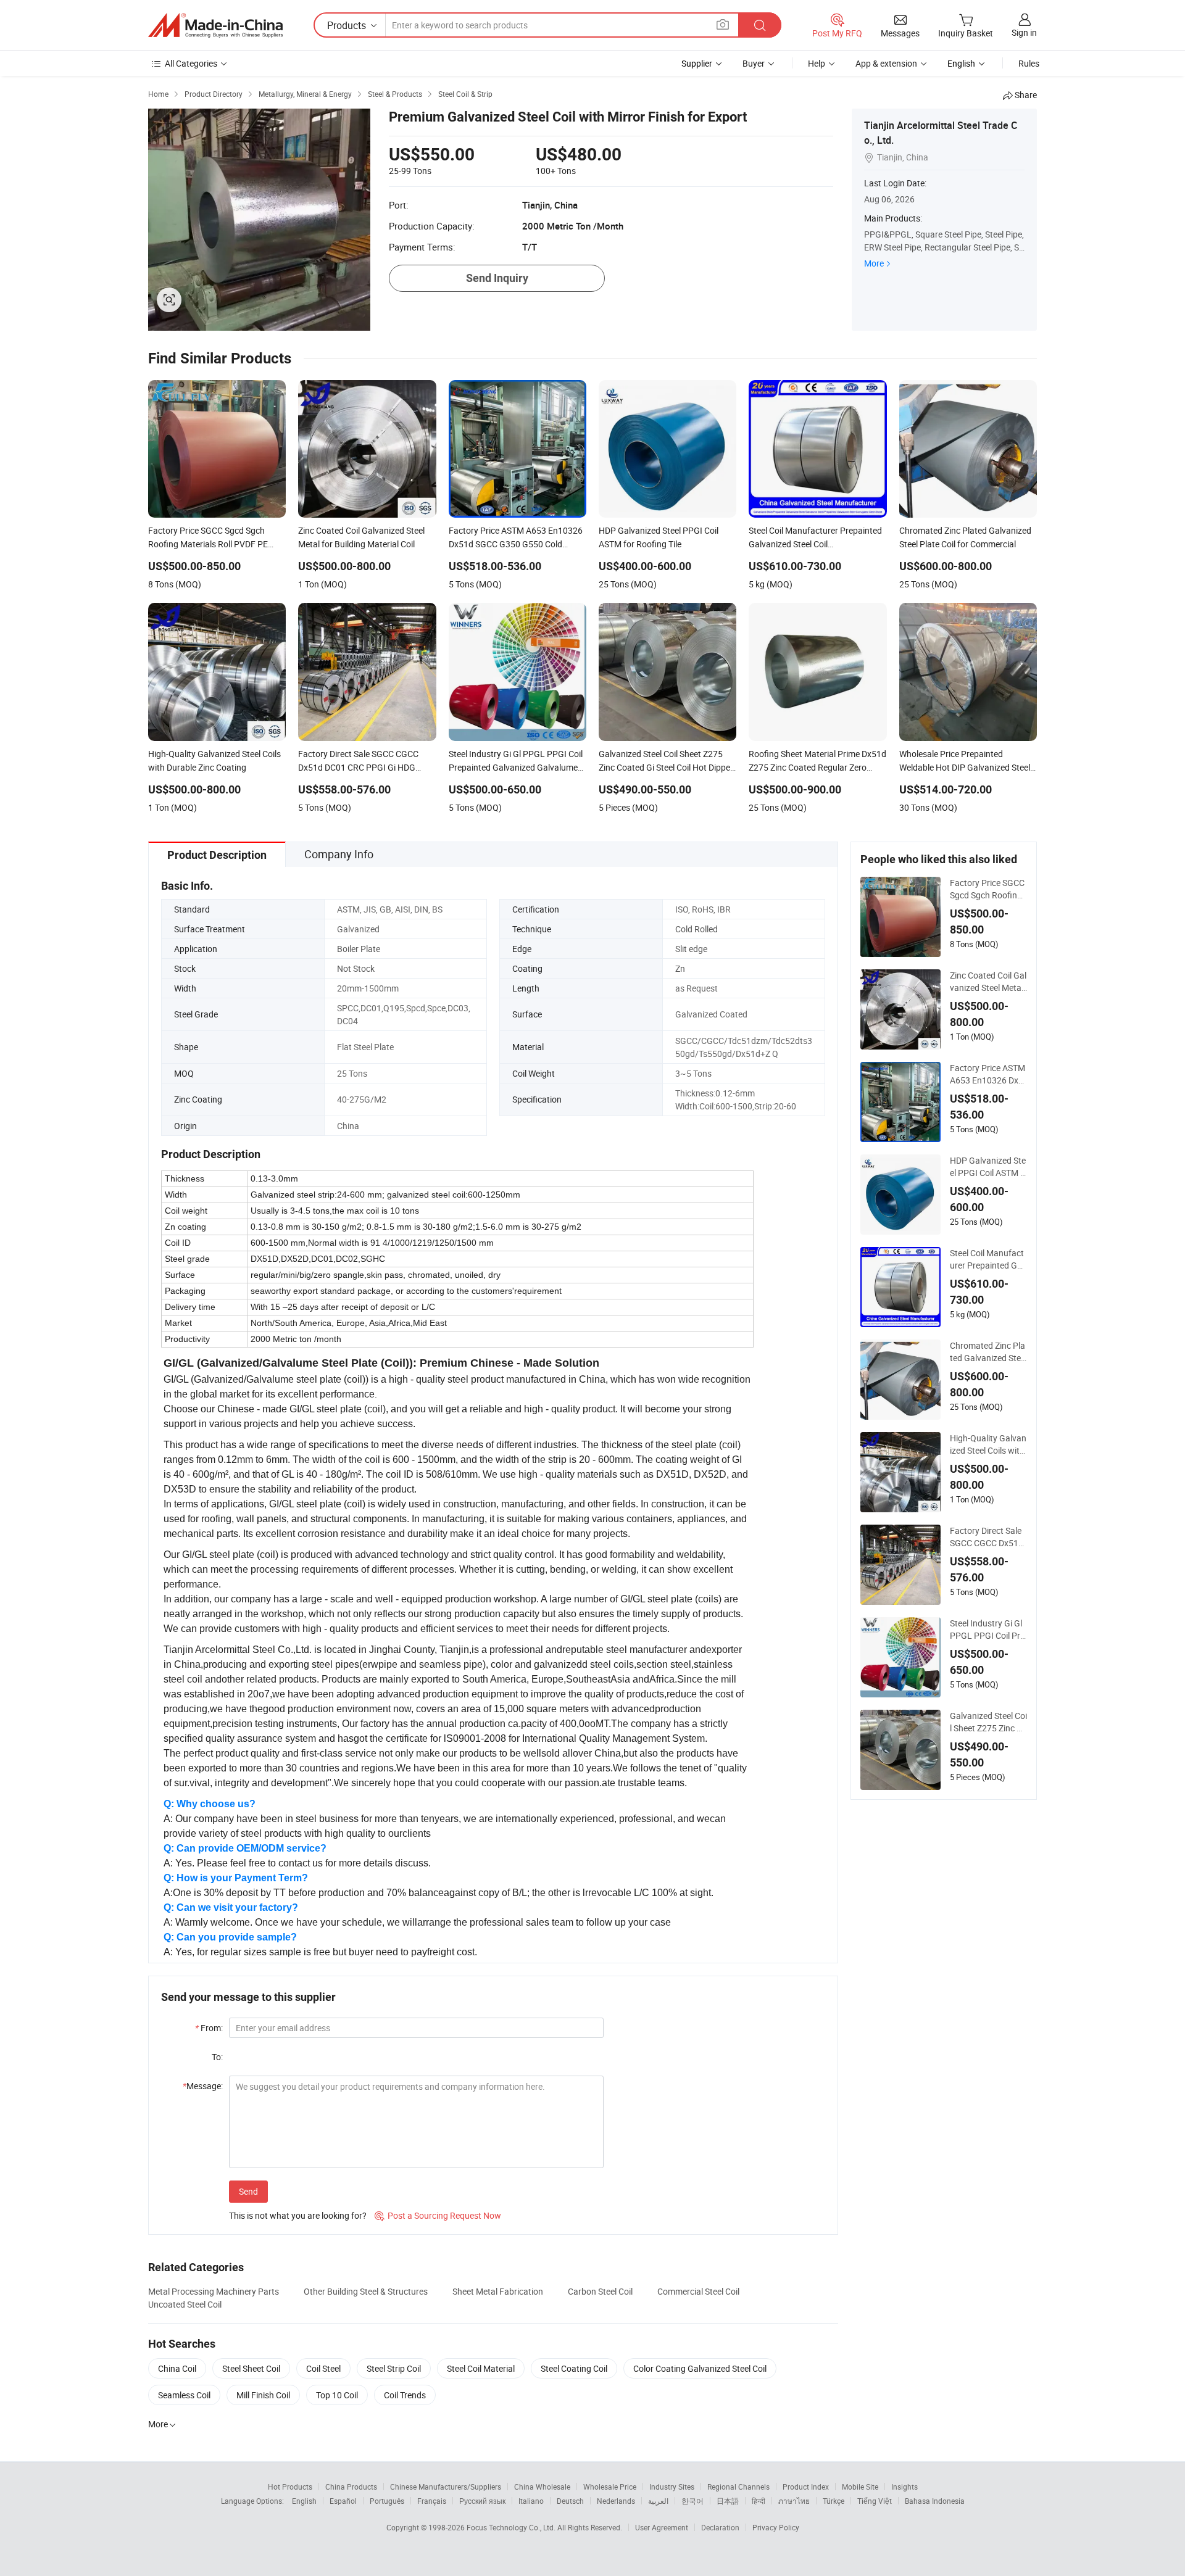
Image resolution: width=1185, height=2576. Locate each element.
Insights (904, 2487)
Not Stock (356, 968)
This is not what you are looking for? (298, 2215)
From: (209, 2028)
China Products (351, 2487)
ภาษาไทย (794, 2501)
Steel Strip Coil (394, 2368)
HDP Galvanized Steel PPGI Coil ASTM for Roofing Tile (988, 1167)
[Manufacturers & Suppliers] (215, 25)
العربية (658, 2501)
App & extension (886, 63)
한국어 (692, 2501)
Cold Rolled (696, 929)
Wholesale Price (610, 2487)
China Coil (177, 2368)
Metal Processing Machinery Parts (214, 2291)
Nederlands (616, 2501)
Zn (680, 968)
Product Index (806, 2487)
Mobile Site (860, 2487)
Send (248, 2191)
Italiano (531, 2501)
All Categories (191, 63)
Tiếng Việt (875, 2501)
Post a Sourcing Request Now (438, 2215)
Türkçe (834, 2501)
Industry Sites (672, 2487)
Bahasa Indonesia (935, 2501)
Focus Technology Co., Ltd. (512, 2527)
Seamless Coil (184, 2395)
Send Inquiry (497, 278)
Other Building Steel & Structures (366, 2291)
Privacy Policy (776, 2527)
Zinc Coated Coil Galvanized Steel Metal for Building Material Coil (988, 982)
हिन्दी (759, 2501)
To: (217, 2057)
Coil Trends (405, 2395)
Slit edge (691, 949)
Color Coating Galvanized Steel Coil (700, 2368)
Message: (203, 2086)
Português (387, 2501)
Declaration (720, 2527)
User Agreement (662, 2527)
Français (432, 2501)
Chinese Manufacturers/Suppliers (446, 2487)
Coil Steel (323, 2368)
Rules (1029, 63)
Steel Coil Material (481, 2368)
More (874, 263)
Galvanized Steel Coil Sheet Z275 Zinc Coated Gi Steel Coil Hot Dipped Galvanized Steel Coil (988, 1722)
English (304, 2501)
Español (343, 2501)
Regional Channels (738, 2487)
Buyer (754, 63)
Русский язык (482, 2501)
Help (817, 63)
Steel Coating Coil (574, 2368)
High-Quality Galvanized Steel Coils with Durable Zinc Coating (988, 1444)
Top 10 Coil (337, 2395)
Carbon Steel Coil (600, 2291)
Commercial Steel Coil (698, 2291)
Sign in (1024, 32)
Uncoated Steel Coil (185, 2304)
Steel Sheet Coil (251, 2368)
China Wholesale (542, 2487)
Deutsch (570, 2501)
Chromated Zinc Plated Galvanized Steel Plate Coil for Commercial (988, 1352)
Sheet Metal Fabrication (498, 2291)
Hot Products (290, 2487)
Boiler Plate (359, 949)
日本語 (728, 2501)
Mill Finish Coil (263, 2395)
